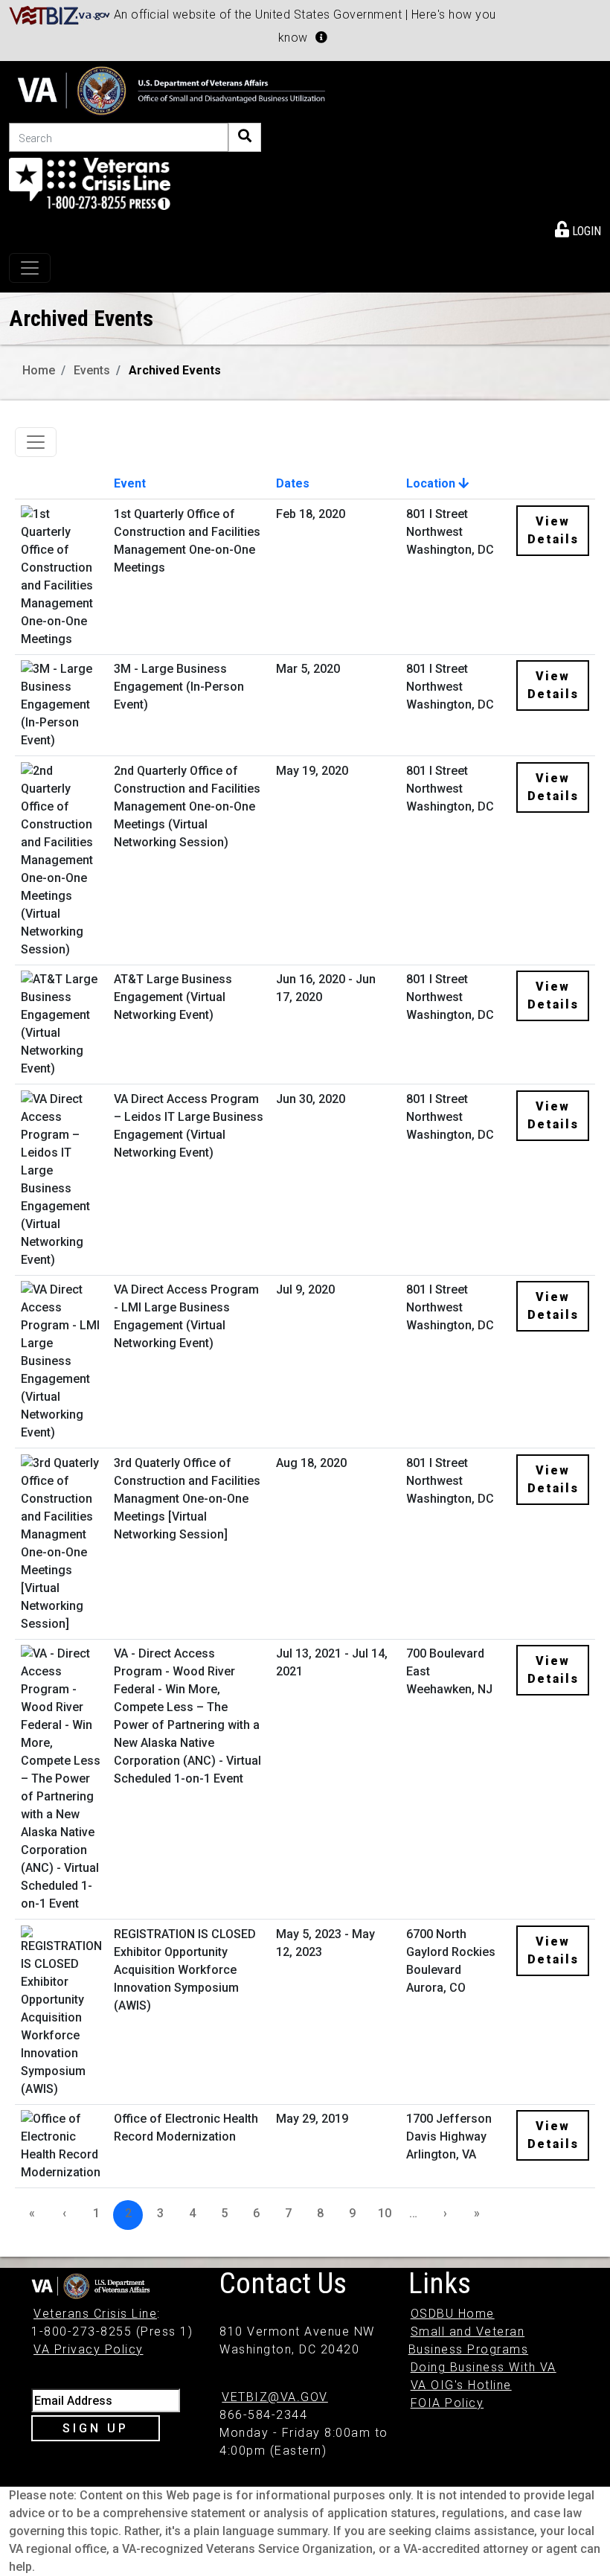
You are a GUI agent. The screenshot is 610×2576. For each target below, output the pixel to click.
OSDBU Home (453, 2314)
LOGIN (585, 231)
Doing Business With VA (484, 2367)
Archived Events (175, 370)
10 (385, 2213)
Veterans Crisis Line (95, 2314)
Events (92, 370)
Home (39, 370)
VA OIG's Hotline (461, 2385)
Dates (293, 483)
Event (130, 483)
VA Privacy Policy (89, 2349)
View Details (553, 530)
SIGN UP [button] (96, 2428)
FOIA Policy (447, 2403)
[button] (321, 37)
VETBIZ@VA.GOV (275, 2397)
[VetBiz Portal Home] (60, 15)
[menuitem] (578, 228)
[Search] (245, 137)
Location (432, 483)
